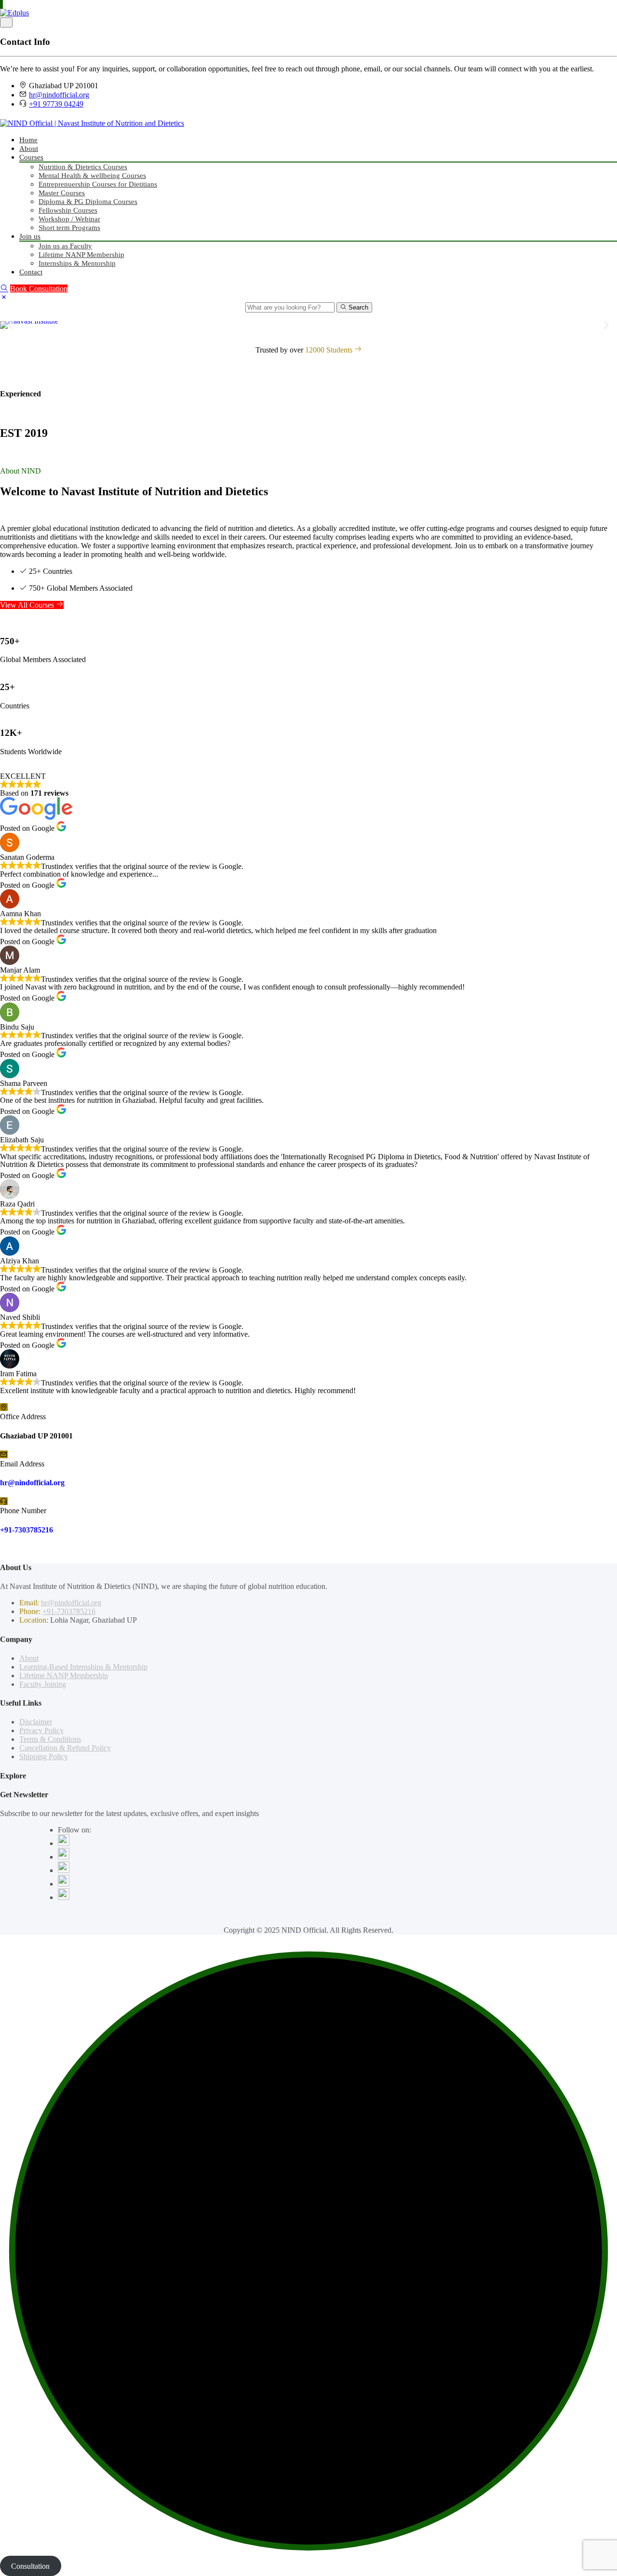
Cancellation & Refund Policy (65, 1748)
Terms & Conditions (50, 1739)
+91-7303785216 (27, 1530)
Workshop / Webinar (69, 219)
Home (28, 140)
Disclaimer (36, 1722)
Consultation (30, 2566)
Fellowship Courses (68, 210)
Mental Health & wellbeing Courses (92, 176)
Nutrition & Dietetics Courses (83, 167)
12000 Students (330, 350)
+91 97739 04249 (56, 104)
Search (357, 307)
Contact (31, 272)
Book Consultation (39, 289)
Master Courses (62, 193)
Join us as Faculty (65, 246)
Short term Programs (69, 228)
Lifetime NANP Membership (81, 255)
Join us (30, 236)
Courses (31, 157)
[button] (11, 325)
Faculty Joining (43, 1684)
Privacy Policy (41, 1730)
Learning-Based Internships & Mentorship (83, 1667)
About (29, 149)
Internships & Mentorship (77, 263)
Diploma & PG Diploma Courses (88, 202)
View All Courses (28, 605)
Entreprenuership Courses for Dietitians (98, 184)
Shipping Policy (44, 1756)
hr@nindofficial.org (59, 95)
